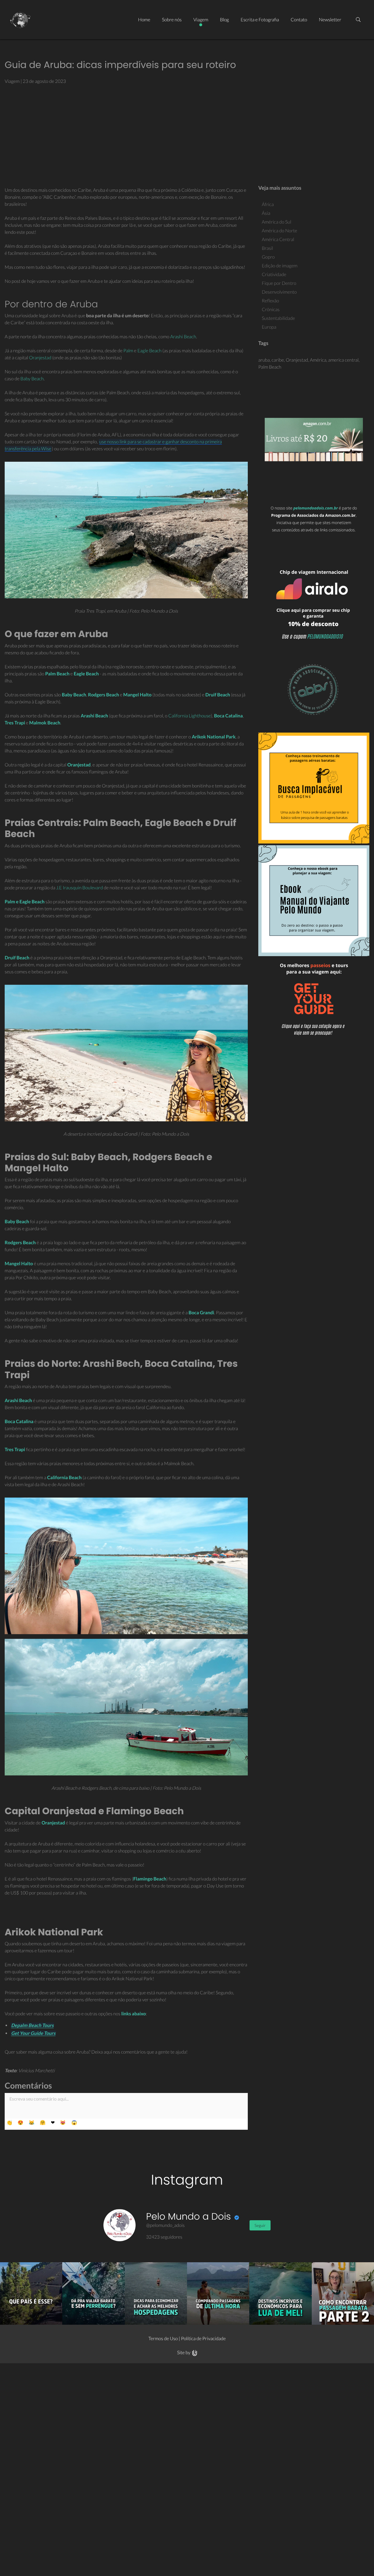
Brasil (267, 248)
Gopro (268, 257)
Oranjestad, (298, 360)
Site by (184, 2353)
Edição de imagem (280, 266)
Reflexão (270, 301)
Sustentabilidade (278, 318)
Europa (269, 327)
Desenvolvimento (279, 292)
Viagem (12, 81)
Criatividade (274, 274)
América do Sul (277, 222)
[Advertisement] (187, 133)
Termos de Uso (163, 2339)
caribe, (279, 360)
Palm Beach (270, 367)
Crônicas (271, 310)
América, (319, 360)
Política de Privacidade (203, 2339)
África (268, 204)
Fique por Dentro (279, 283)
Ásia (266, 213)
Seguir (260, 2225)
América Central (278, 239)
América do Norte (279, 231)
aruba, (265, 360)
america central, (344, 360)
